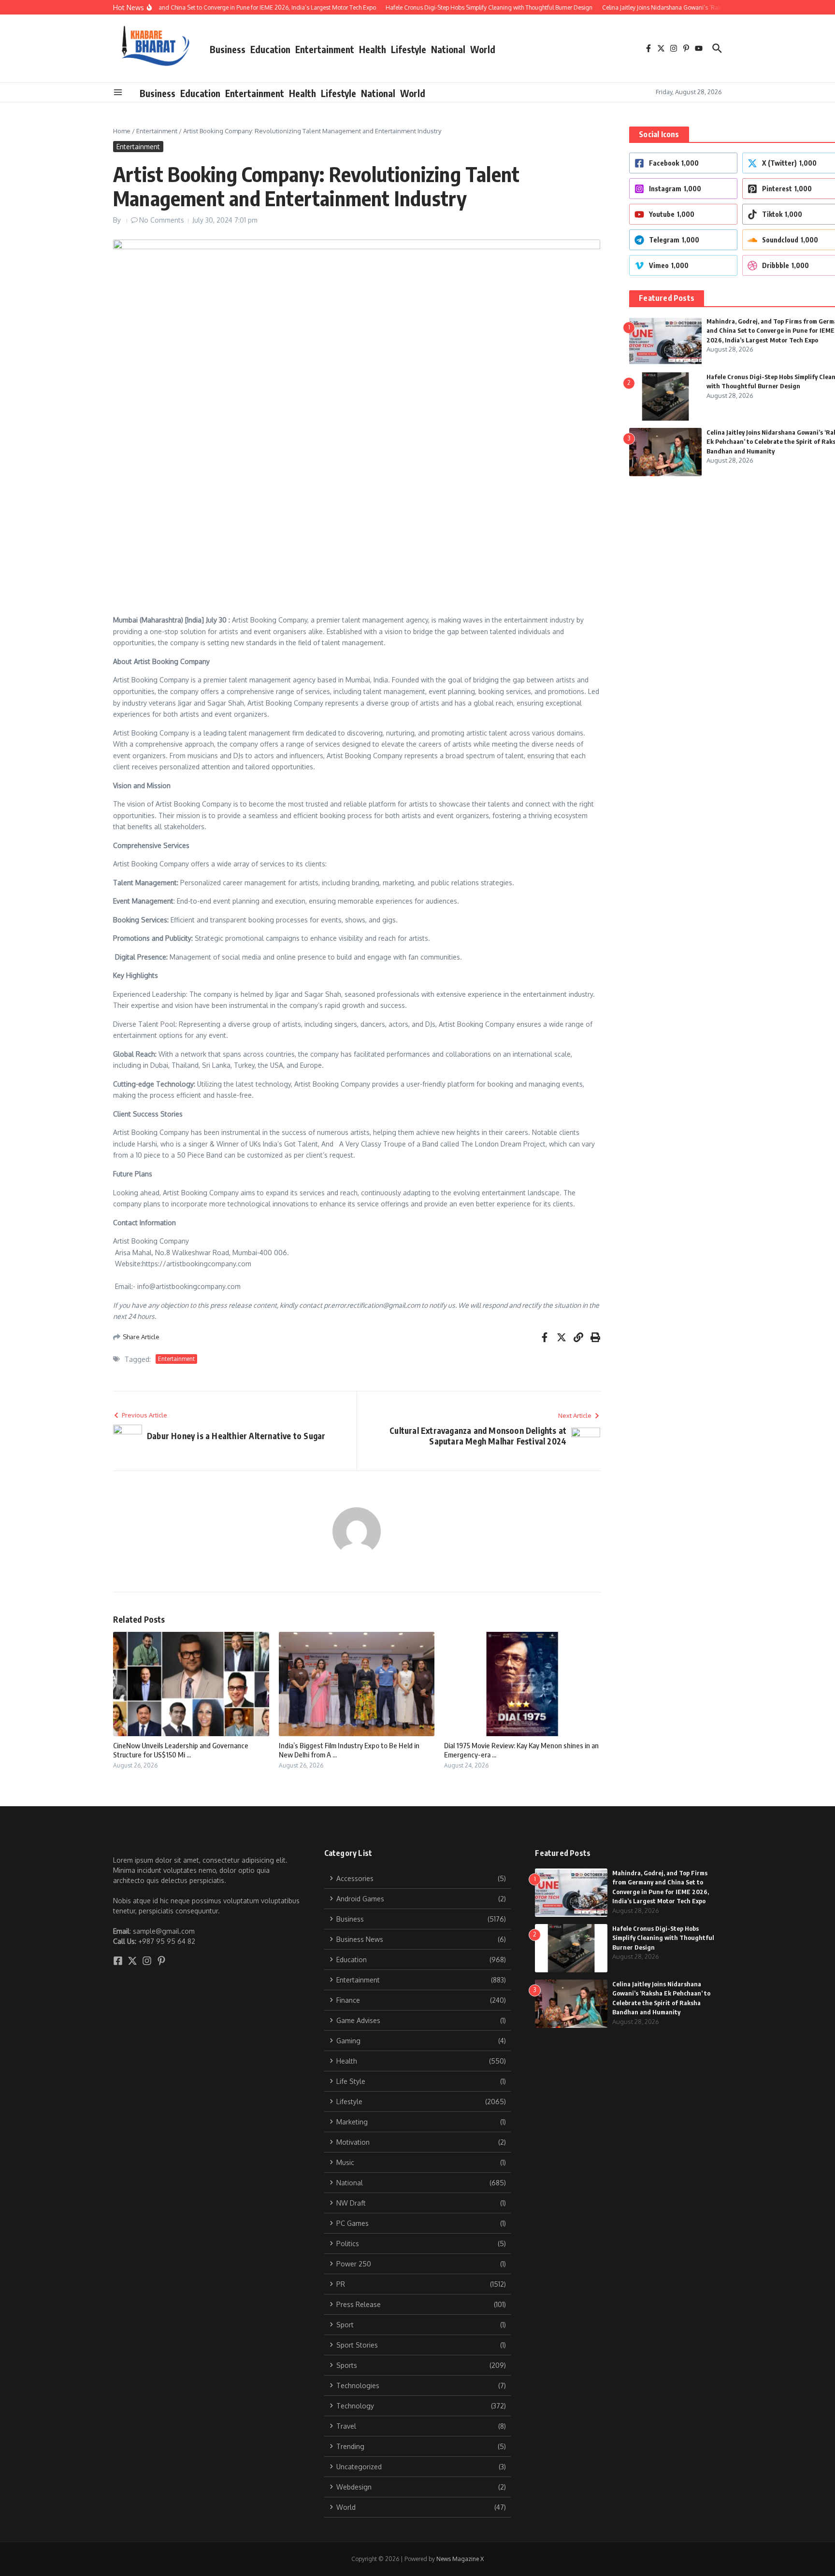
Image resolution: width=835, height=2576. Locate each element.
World (483, 49)
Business (228, 49)
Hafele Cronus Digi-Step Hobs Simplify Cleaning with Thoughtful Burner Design (663, 1938)
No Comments (162, 220)
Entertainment (325, 49)
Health (373, 49)
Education (270, 49)
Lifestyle (409, 49)
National (448, 49)
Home (122, 131)
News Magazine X (460, 2559)
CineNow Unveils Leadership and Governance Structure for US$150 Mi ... (181, 1750)
